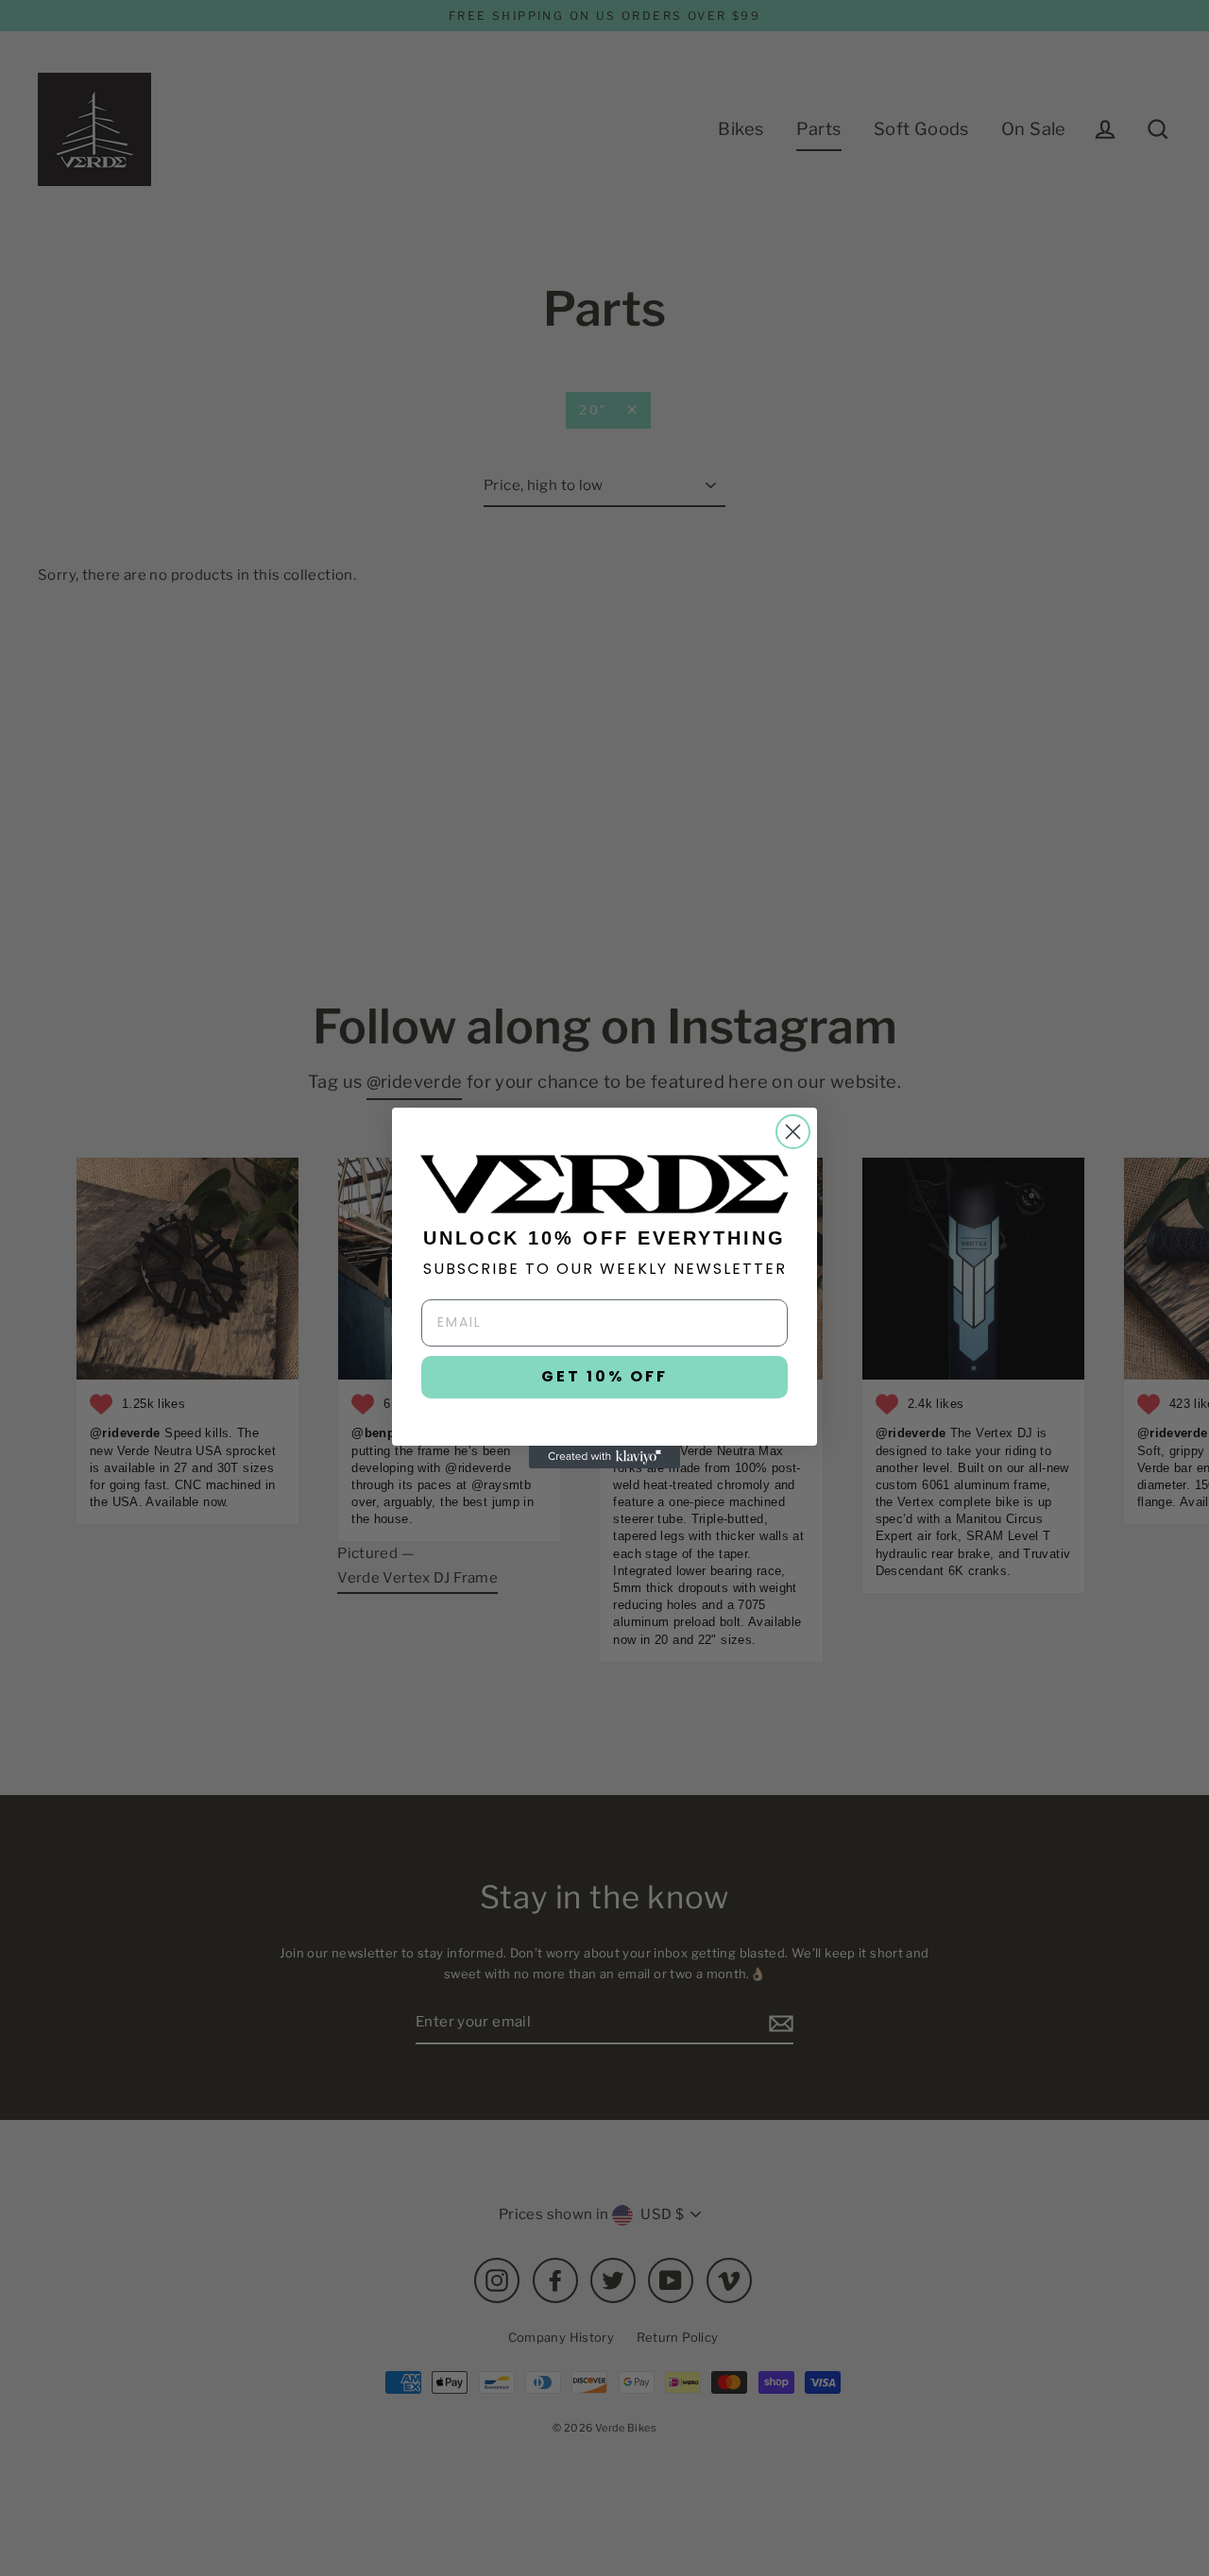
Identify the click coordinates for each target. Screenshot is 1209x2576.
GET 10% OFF (604, 1376)
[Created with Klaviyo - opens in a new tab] (604, 1457)
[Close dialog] (793, 1132)
